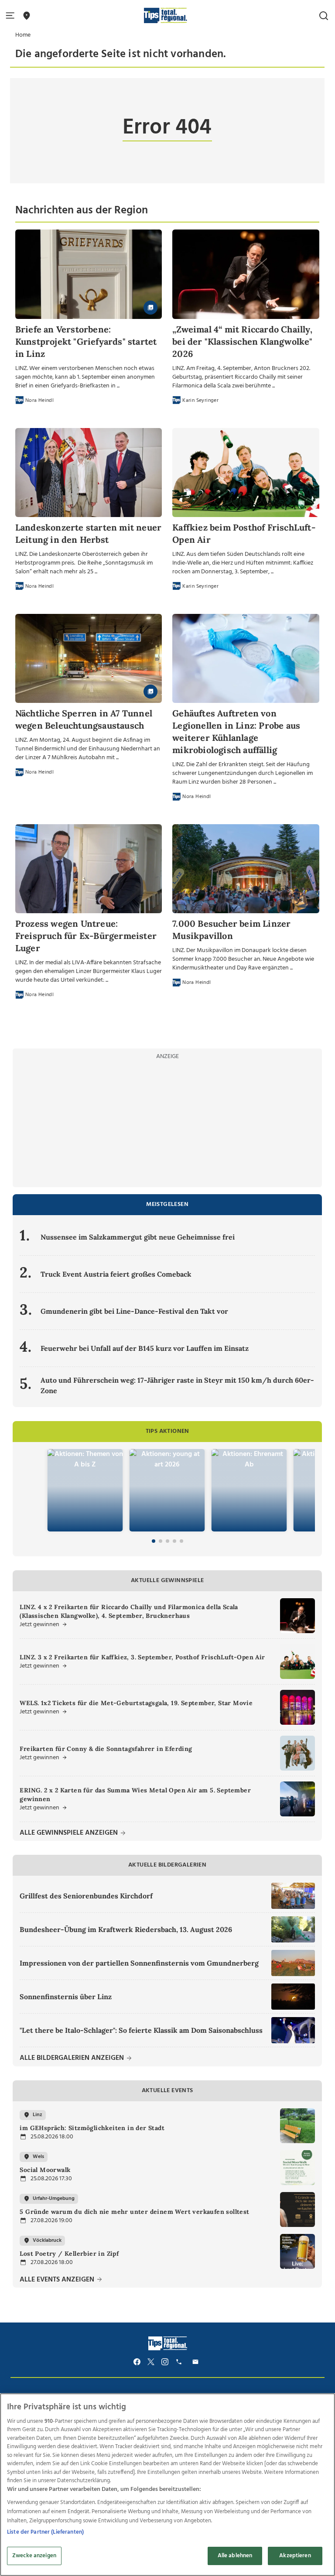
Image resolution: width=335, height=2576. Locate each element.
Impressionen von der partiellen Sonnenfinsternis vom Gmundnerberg (139, 1963)
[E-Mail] (197, 2362)
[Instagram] (165, 2362)
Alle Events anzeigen (58, 2280)
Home (23, 35)
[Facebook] (137, 2362)
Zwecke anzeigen (34, 2556)
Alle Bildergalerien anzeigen (73, 2058)
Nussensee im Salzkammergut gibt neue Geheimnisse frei (138, 1237)
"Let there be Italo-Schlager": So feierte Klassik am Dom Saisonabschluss (141, 2030)
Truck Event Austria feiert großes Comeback (116, 1274)
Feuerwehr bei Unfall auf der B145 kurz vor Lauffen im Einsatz (145, 1348)
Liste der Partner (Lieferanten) (45, 2532)
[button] (12, 16)
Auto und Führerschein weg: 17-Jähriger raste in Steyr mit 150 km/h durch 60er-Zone (177, 1385)
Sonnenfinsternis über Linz (66, 1997)
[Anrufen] (180, 2362)
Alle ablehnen (235, 2556)
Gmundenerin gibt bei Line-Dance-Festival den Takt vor (134, 1311)
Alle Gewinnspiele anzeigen (70, 1833)
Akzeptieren (295, 2556)
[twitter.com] (151, 2362)
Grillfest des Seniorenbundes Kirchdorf (86, 1896)
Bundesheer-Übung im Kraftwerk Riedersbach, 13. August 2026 (126, 1929)
